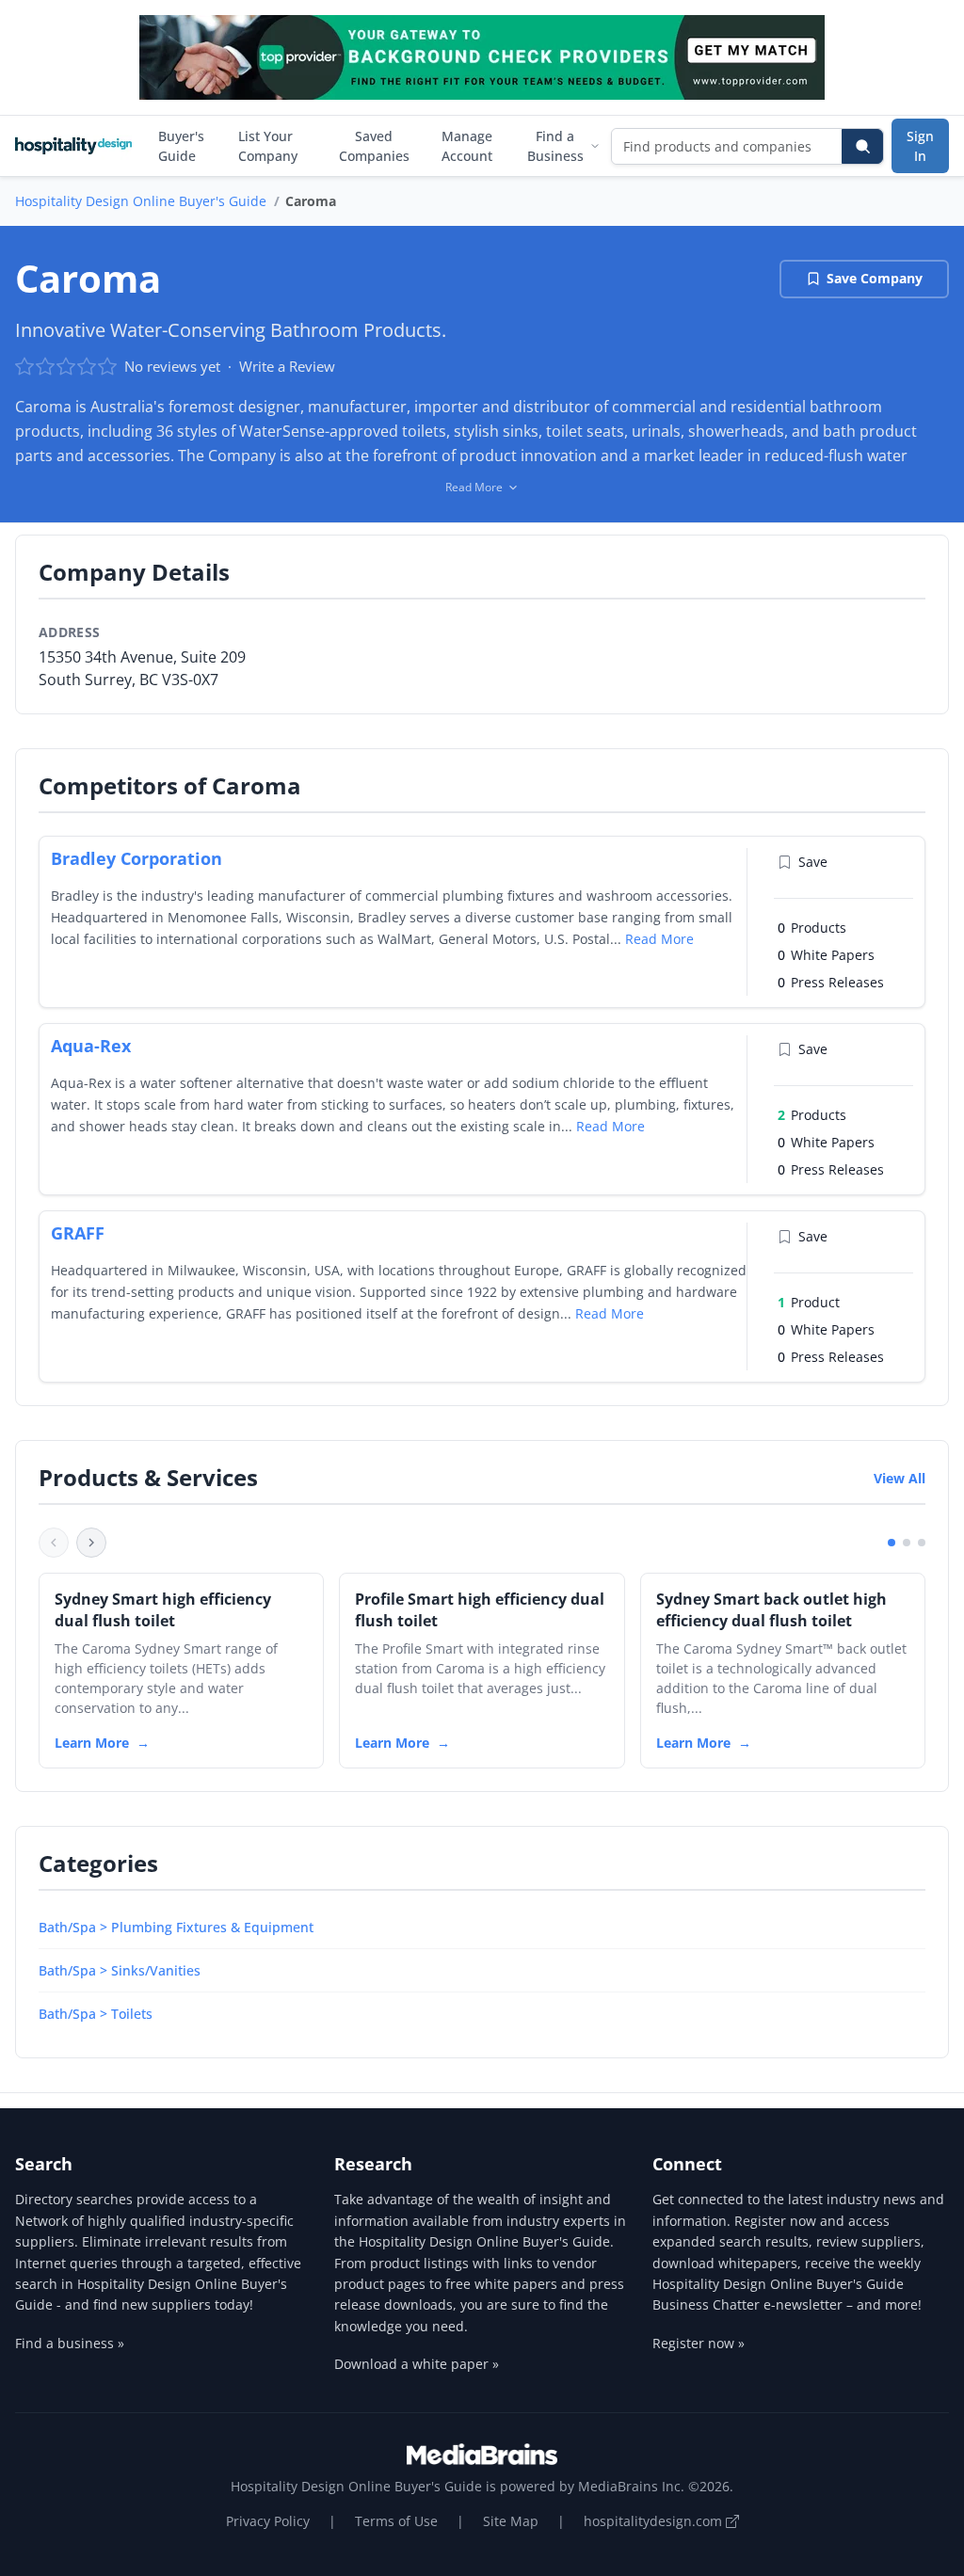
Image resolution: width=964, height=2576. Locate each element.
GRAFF (78, 1233)
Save (813, 862)
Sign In (920, 146)
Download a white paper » (417, 2364)
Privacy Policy (268, 2521)
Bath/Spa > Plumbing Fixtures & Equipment (176, 1927)
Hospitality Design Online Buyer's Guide (141, 201)
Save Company (875, 278)
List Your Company (268, 146)
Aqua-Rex (91, 1046)
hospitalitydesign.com (655, 2521)
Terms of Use (396, 2521)
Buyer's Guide (181, 146)
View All (900, 1478)
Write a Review (287, 366)
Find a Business (555, 146)
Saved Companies (374, 146)
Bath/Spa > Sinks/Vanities (120, 1970)
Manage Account (467, 146)
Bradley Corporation (137, 858)
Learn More (92, 1743)
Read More (659, 939)
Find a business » (70, 2343)
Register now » (699, 2343)
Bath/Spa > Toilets (96, 2014)
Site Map (511, 2521)
